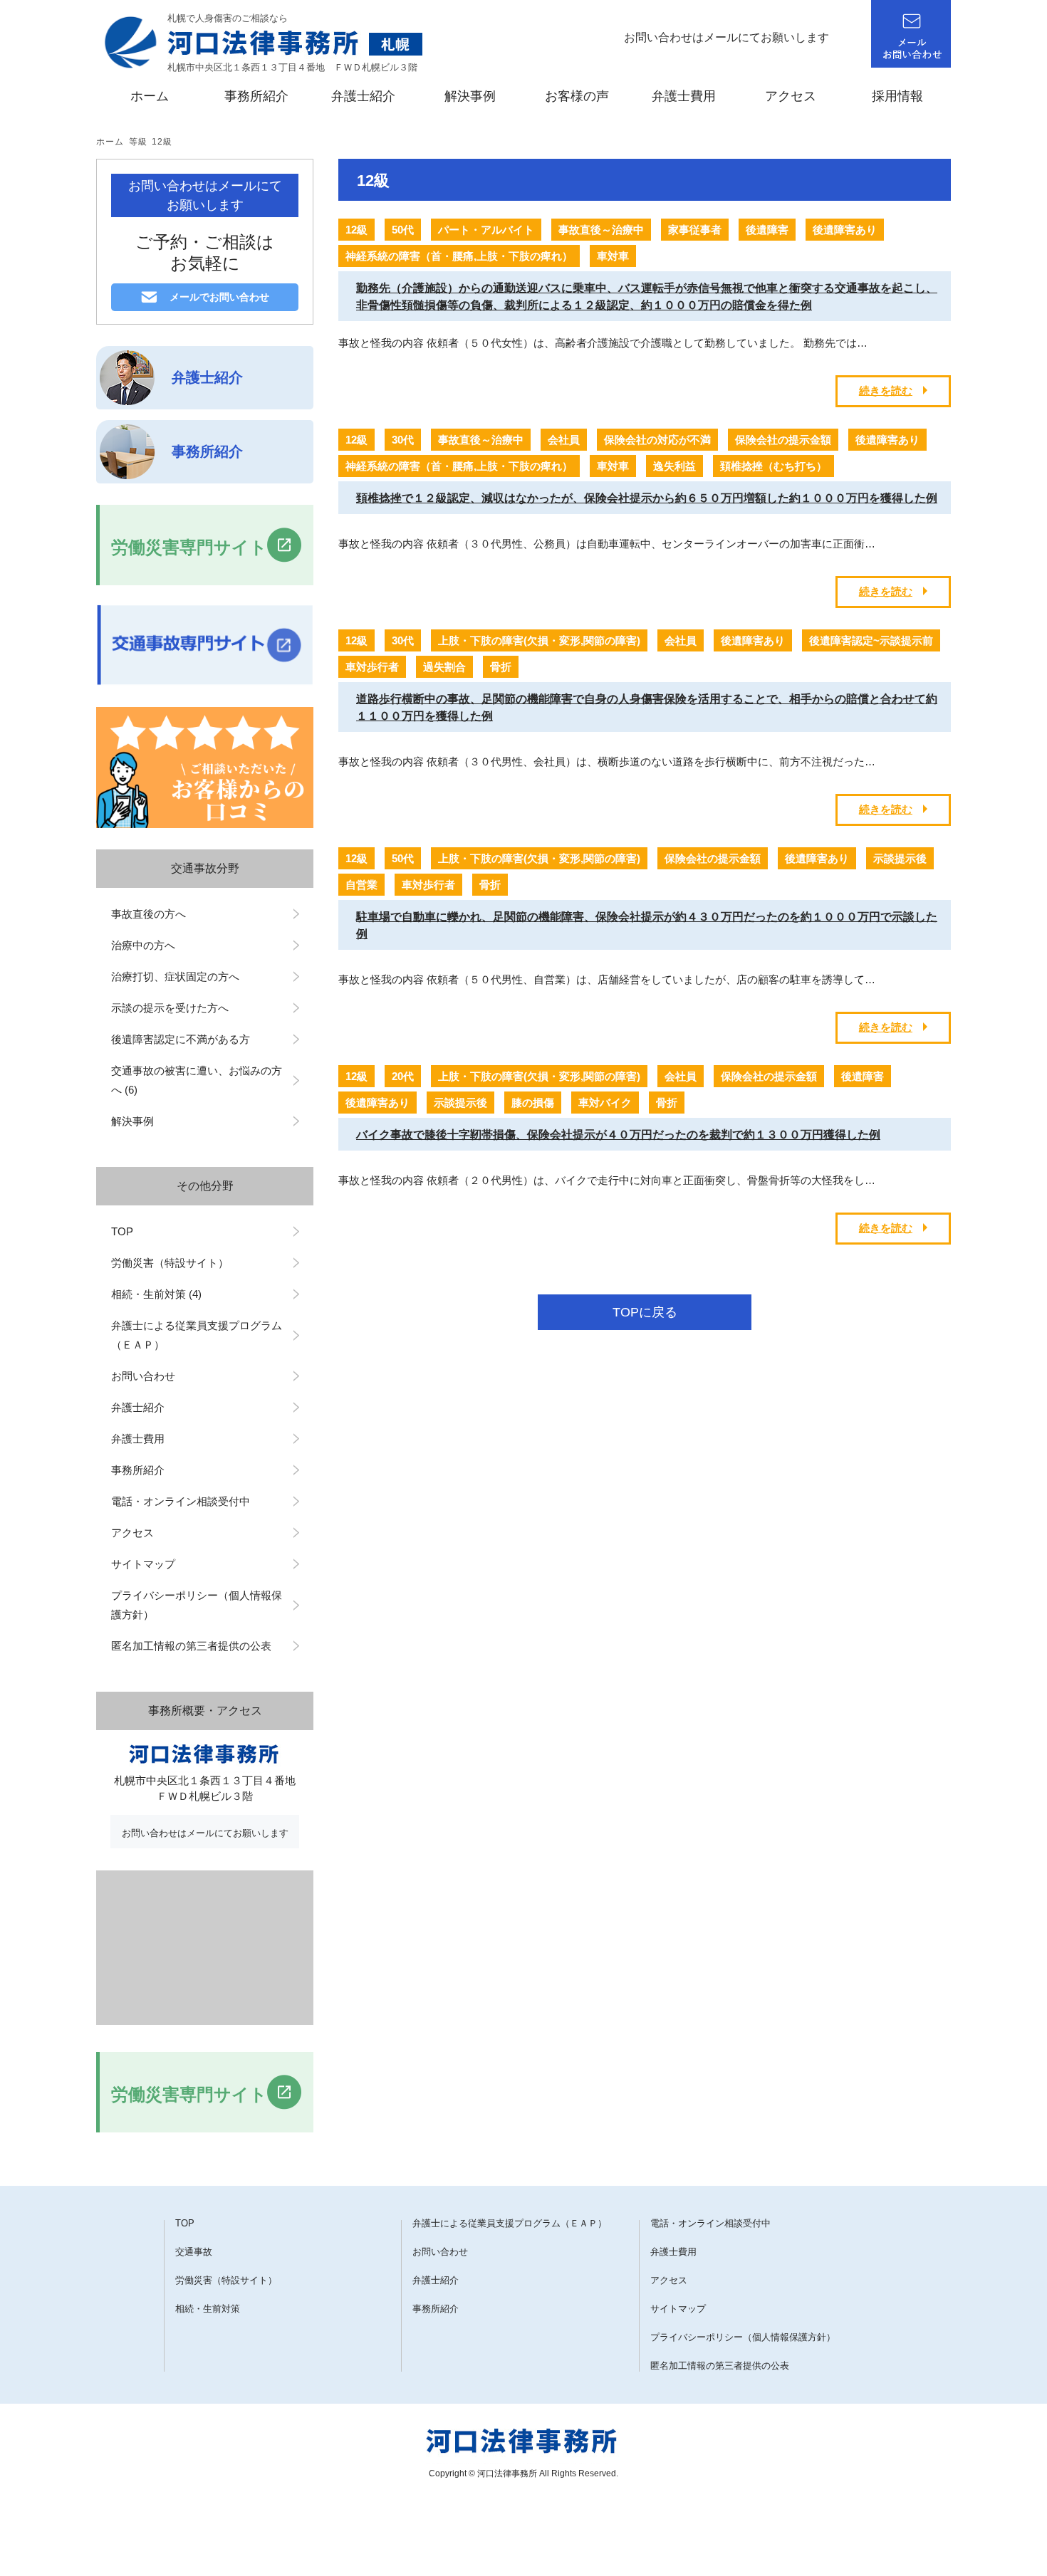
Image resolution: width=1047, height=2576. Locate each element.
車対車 (613, 256)
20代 (403, 1076)
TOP (122, 1231)
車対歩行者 (372, 667)
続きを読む (886, 391)
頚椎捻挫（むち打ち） (773, 466)
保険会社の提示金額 (783, 440)
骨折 (501, 667)
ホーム (150, 96)
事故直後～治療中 (601, 230)
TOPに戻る (645, 1312)
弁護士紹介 (363, 96)
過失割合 (444, 667)
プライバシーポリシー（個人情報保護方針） (197, 1605)
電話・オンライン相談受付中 (181, 1501)
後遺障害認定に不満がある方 (181, 1039)
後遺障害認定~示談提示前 (871, 640)
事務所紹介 (256, 96)
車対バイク (605, 1103)
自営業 (361, 885)
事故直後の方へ (149, 914)
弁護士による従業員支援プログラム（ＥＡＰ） (197, 1335)
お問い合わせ (149, 1376)
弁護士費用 (684, 96)
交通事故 (194, 2252)
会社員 (564, 440)
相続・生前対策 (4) (156, 1294)
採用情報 (897, 96)
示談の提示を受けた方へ (170, 1008)
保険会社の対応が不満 (657, 440)
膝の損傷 (533, 1103)
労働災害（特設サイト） (170, 1263)
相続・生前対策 (208, 2309)
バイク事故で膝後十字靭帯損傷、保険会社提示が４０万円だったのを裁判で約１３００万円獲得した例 (618, 1135)
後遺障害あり (845, 230)
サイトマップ (143, 1564)
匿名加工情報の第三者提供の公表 (191, 1646)
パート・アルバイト (486, 230)
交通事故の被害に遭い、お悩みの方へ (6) (197, 1080)
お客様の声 (577, 96)
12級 (162, 142)
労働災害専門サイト (189, 547)
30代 (403, 440)
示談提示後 (900, 858)
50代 (403, 230)
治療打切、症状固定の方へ (175, 977)
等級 (138, 142)
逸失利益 (674, 466)
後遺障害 (767, 230)
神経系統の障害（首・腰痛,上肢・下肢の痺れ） (459, 256)
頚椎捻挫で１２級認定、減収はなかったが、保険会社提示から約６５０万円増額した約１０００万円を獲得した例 (647, 498)
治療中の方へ (143, 945)
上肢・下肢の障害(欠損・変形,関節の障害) (539, 640)
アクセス (791, 96)
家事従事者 (695, 230)
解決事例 (470, 96)
